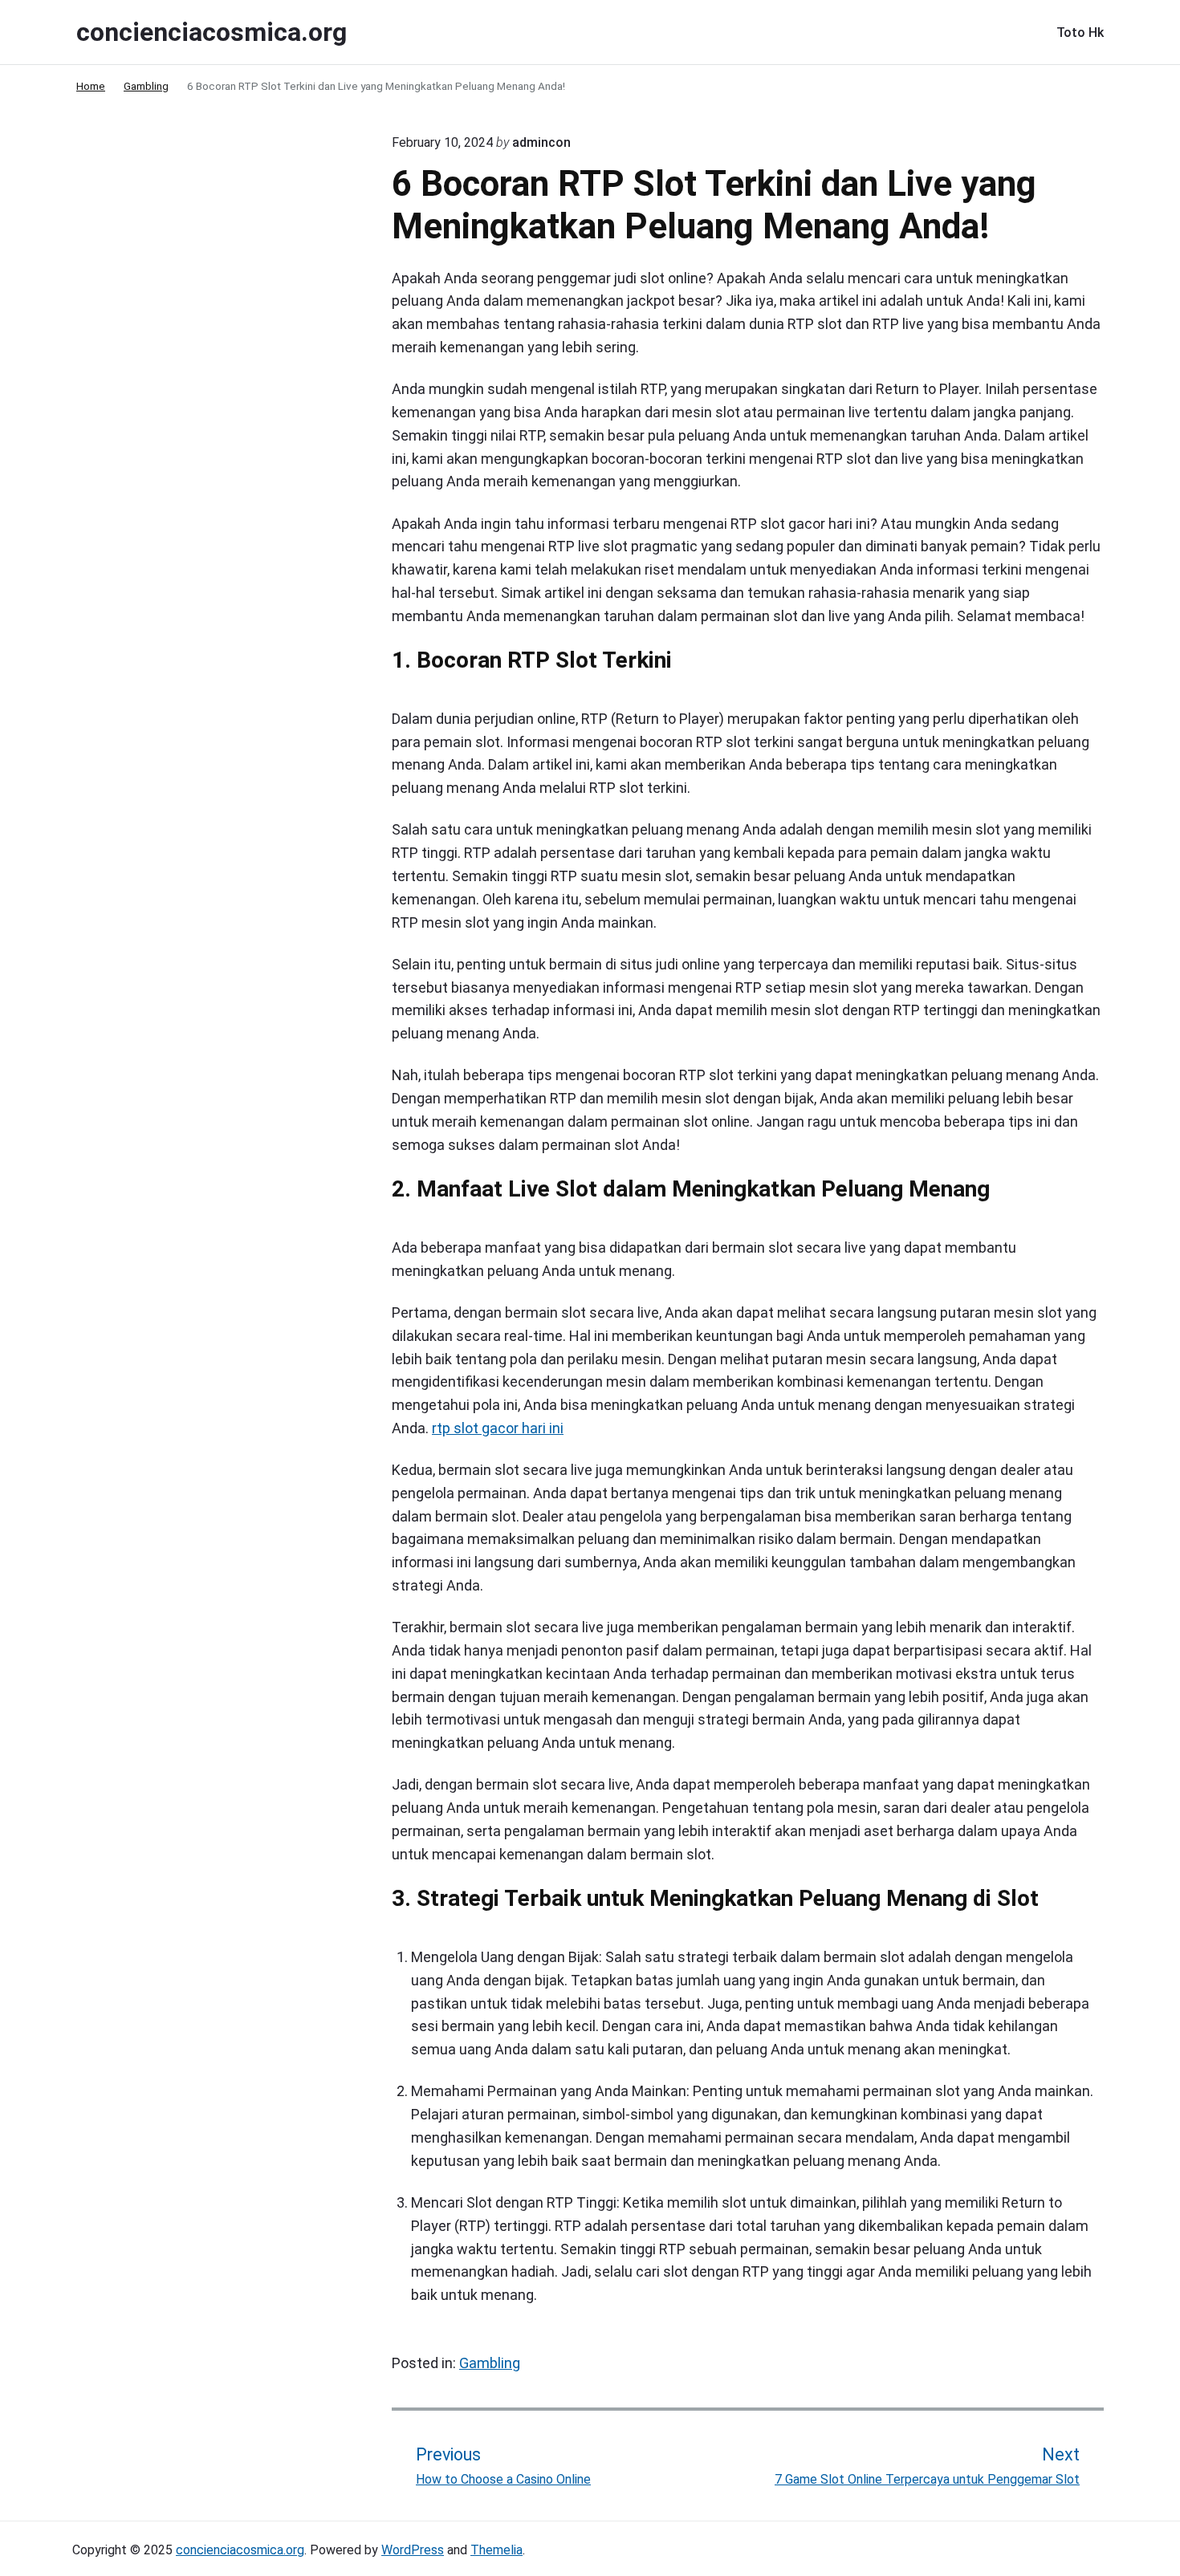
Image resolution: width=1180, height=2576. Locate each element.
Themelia (496, 2550)
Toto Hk (1080, 33)
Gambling (490, 2363)
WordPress (413, 2550)
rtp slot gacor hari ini (498, 1428)
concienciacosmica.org (240, 2550)
